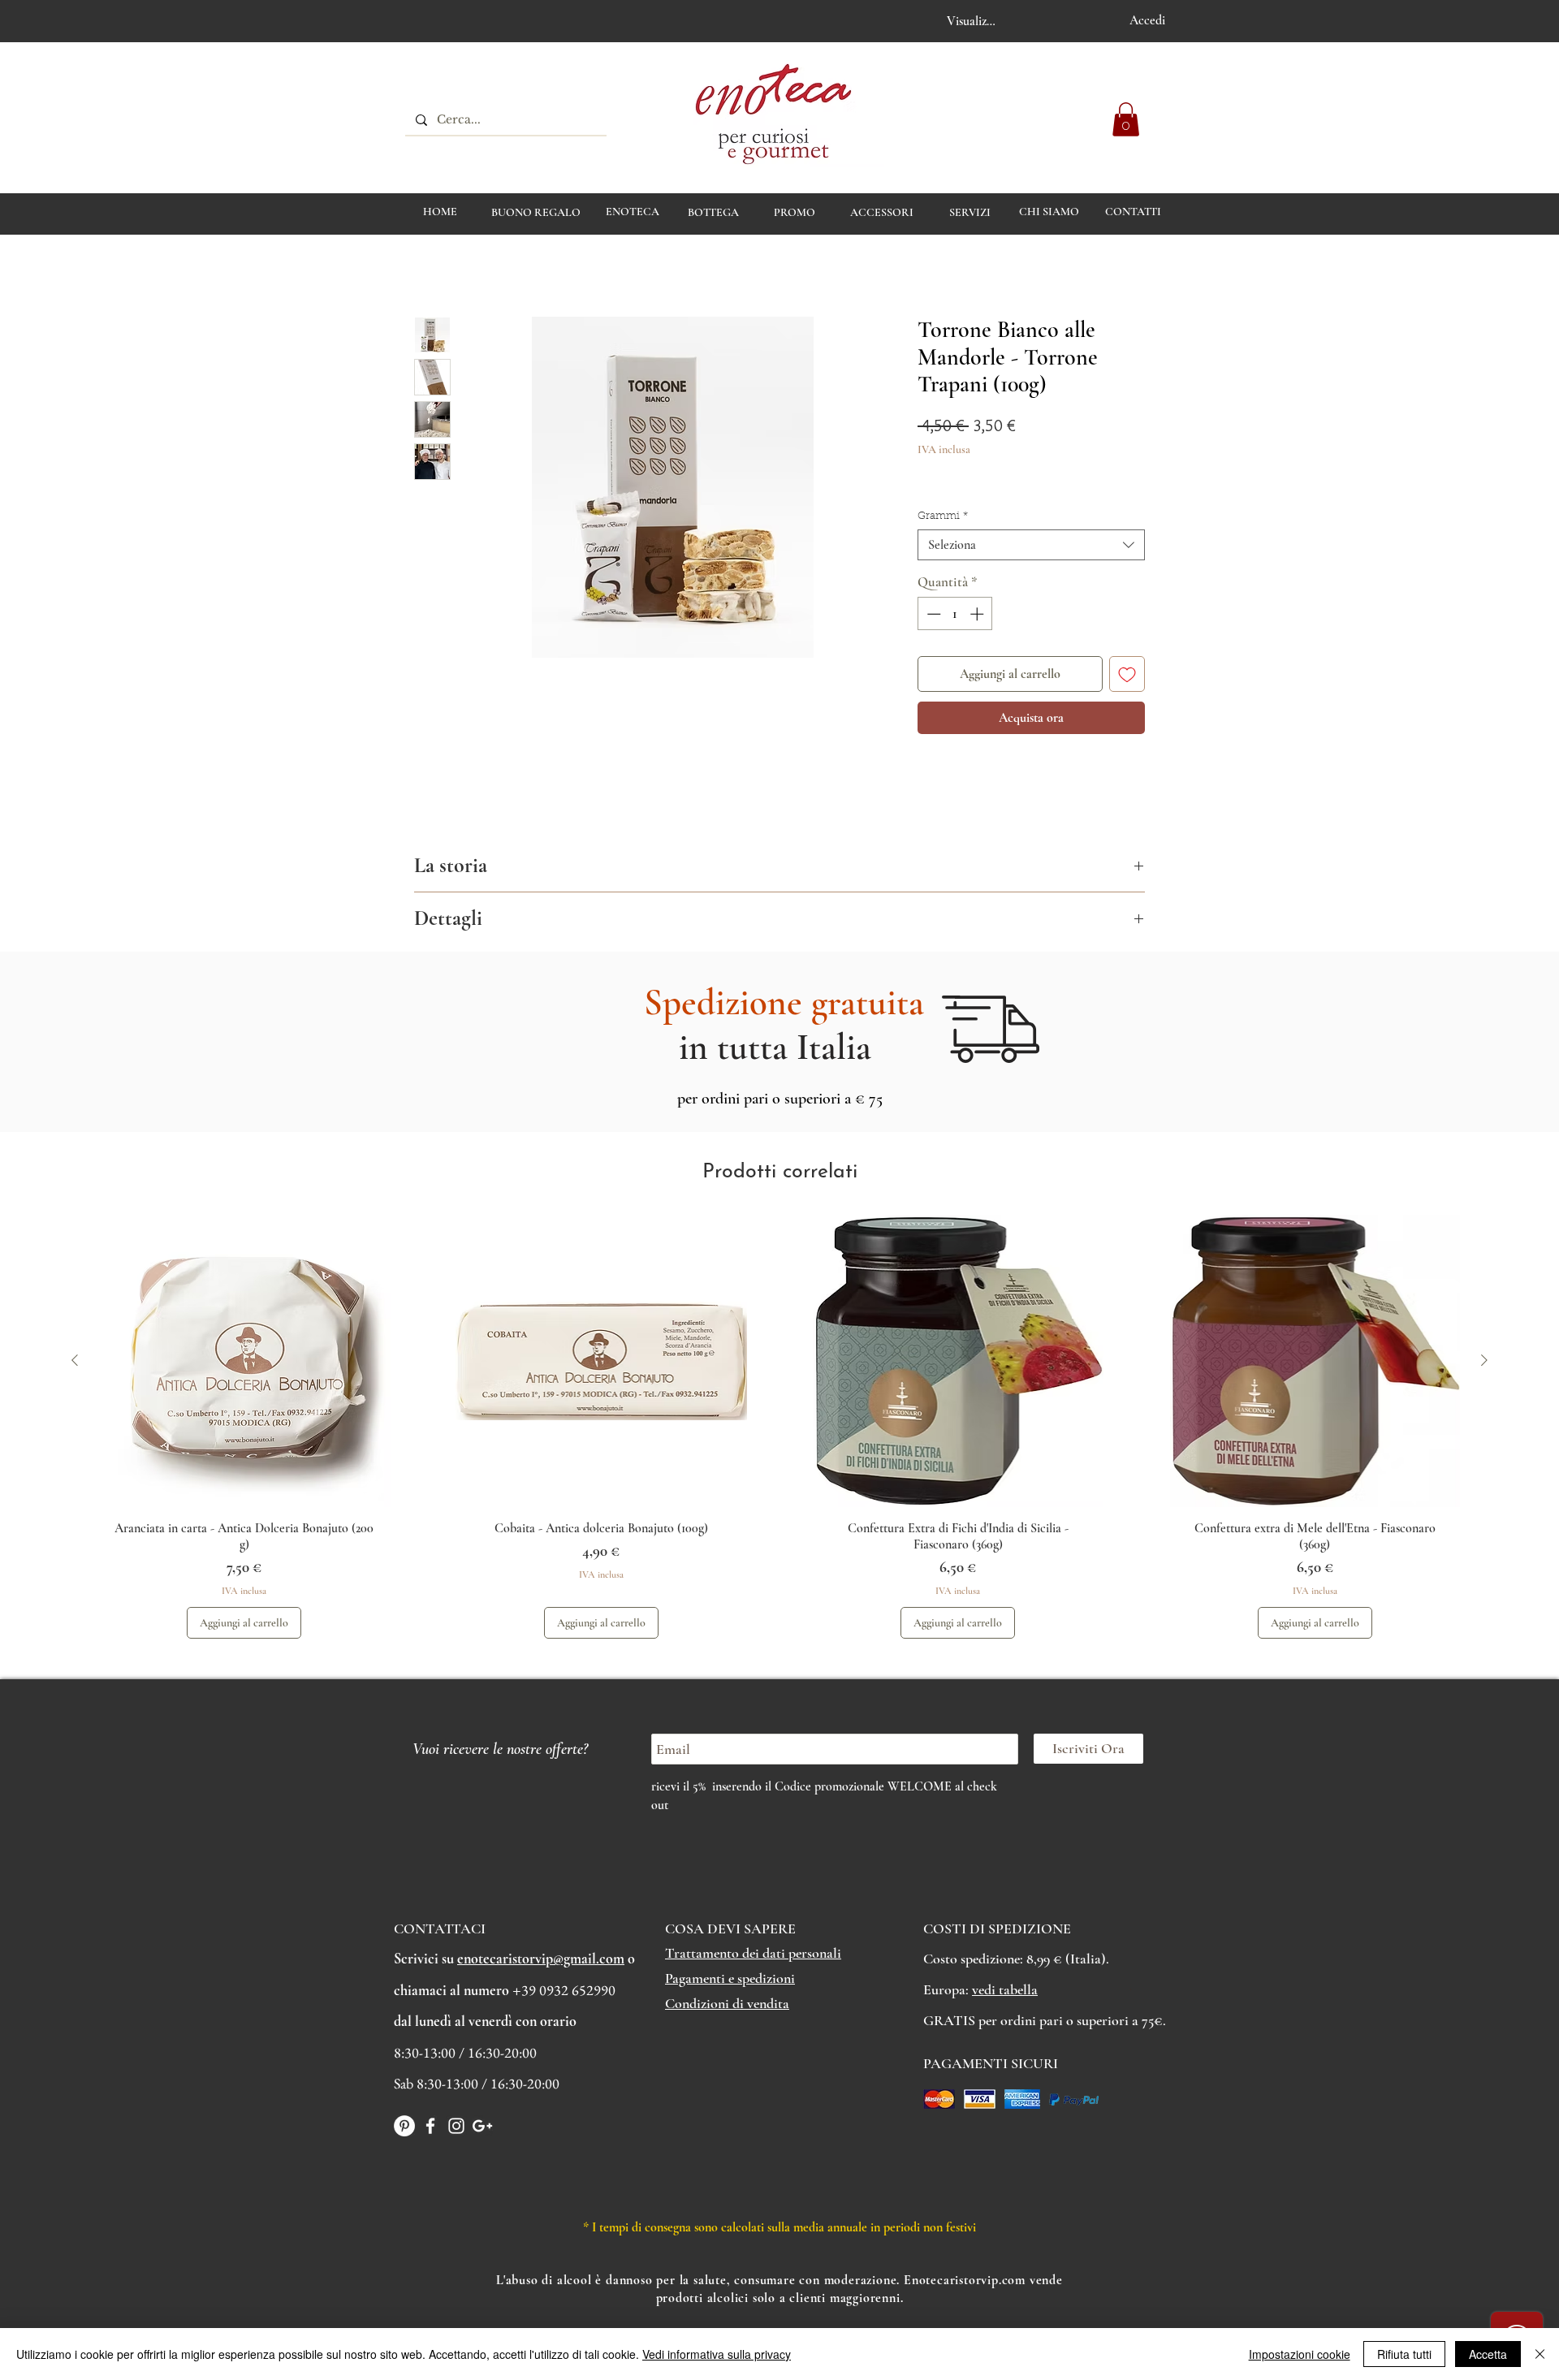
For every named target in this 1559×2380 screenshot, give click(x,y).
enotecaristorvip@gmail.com (541, 1959)
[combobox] (1031, 545)
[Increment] (978, 614)
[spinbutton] (955, 614)
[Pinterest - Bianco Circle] (404, 2126)
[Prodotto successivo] (1484, 1360)
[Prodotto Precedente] (75, 1360)
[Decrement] (932, 614)
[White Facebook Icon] (430, 2126)
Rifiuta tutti (1404, 2354)
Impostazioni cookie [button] (1300, 2354)
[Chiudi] (1540, 2354)
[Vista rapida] (244, 1361)
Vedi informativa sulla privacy (717, 2354)
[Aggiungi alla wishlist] (1127, 674)
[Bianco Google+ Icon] (482, 2126)
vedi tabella (1005, 1989)
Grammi (943, 516)
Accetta (1488, 2354)
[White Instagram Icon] (456, 2126)
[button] (1126, 119)
